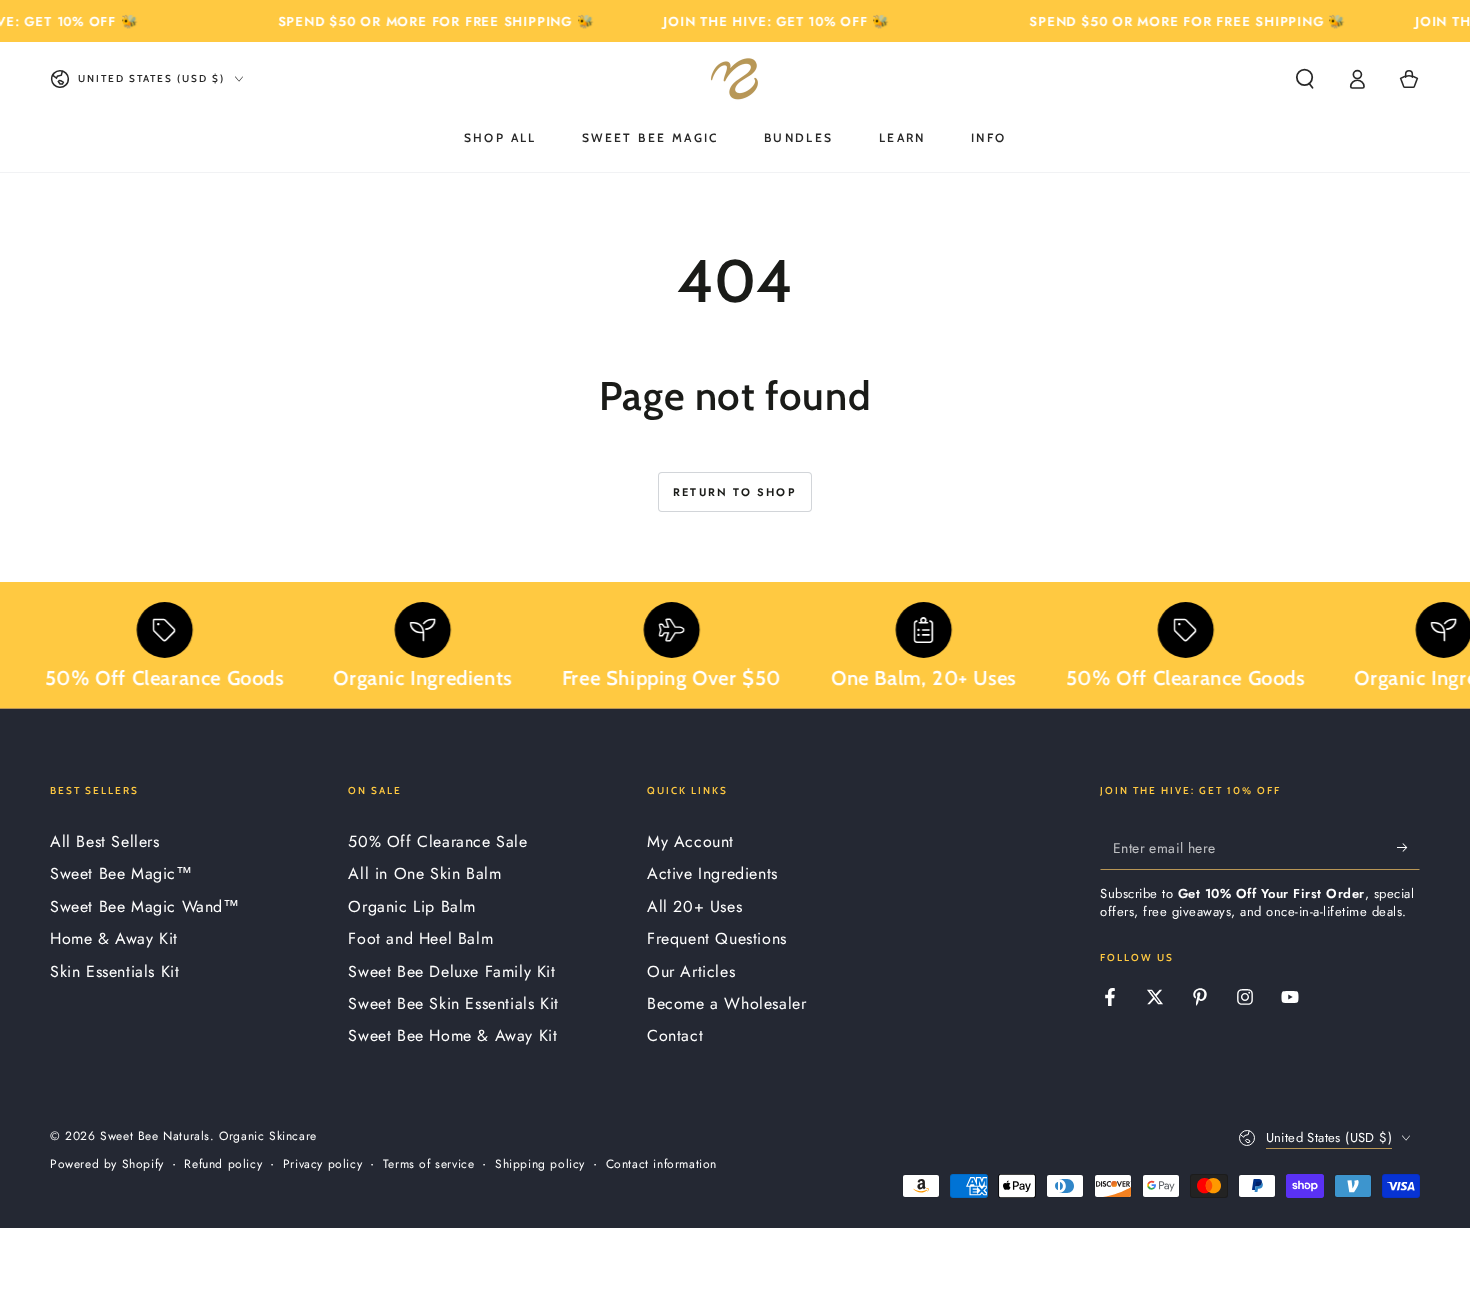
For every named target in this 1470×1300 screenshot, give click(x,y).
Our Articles (691, 971)
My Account (690, 841)
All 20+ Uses (694, 906)
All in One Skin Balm (424, 873)
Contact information (661, 1164)
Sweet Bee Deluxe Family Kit (451, 971)
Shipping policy (540, 1164)
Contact (675, 1035)
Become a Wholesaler (726, 1003)
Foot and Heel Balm (420, 938)
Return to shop (735, 492)
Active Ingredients (712, 873)
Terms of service (429, 1164)
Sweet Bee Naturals (155, 1136)
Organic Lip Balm (412, 906)
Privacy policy (322, 1164)
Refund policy (223, 1164)
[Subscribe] (1408, 847)
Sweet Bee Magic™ (121, 873)
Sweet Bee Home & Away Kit (452, 1035)
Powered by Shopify (107, 1164)
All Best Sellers (105, 841)
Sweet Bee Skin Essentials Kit (453, 1003)
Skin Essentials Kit (114, 971)
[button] (1305, 79)
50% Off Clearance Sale (437, 841)
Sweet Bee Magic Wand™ (145, 906)
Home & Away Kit (114, 938)
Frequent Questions (717, 938)
